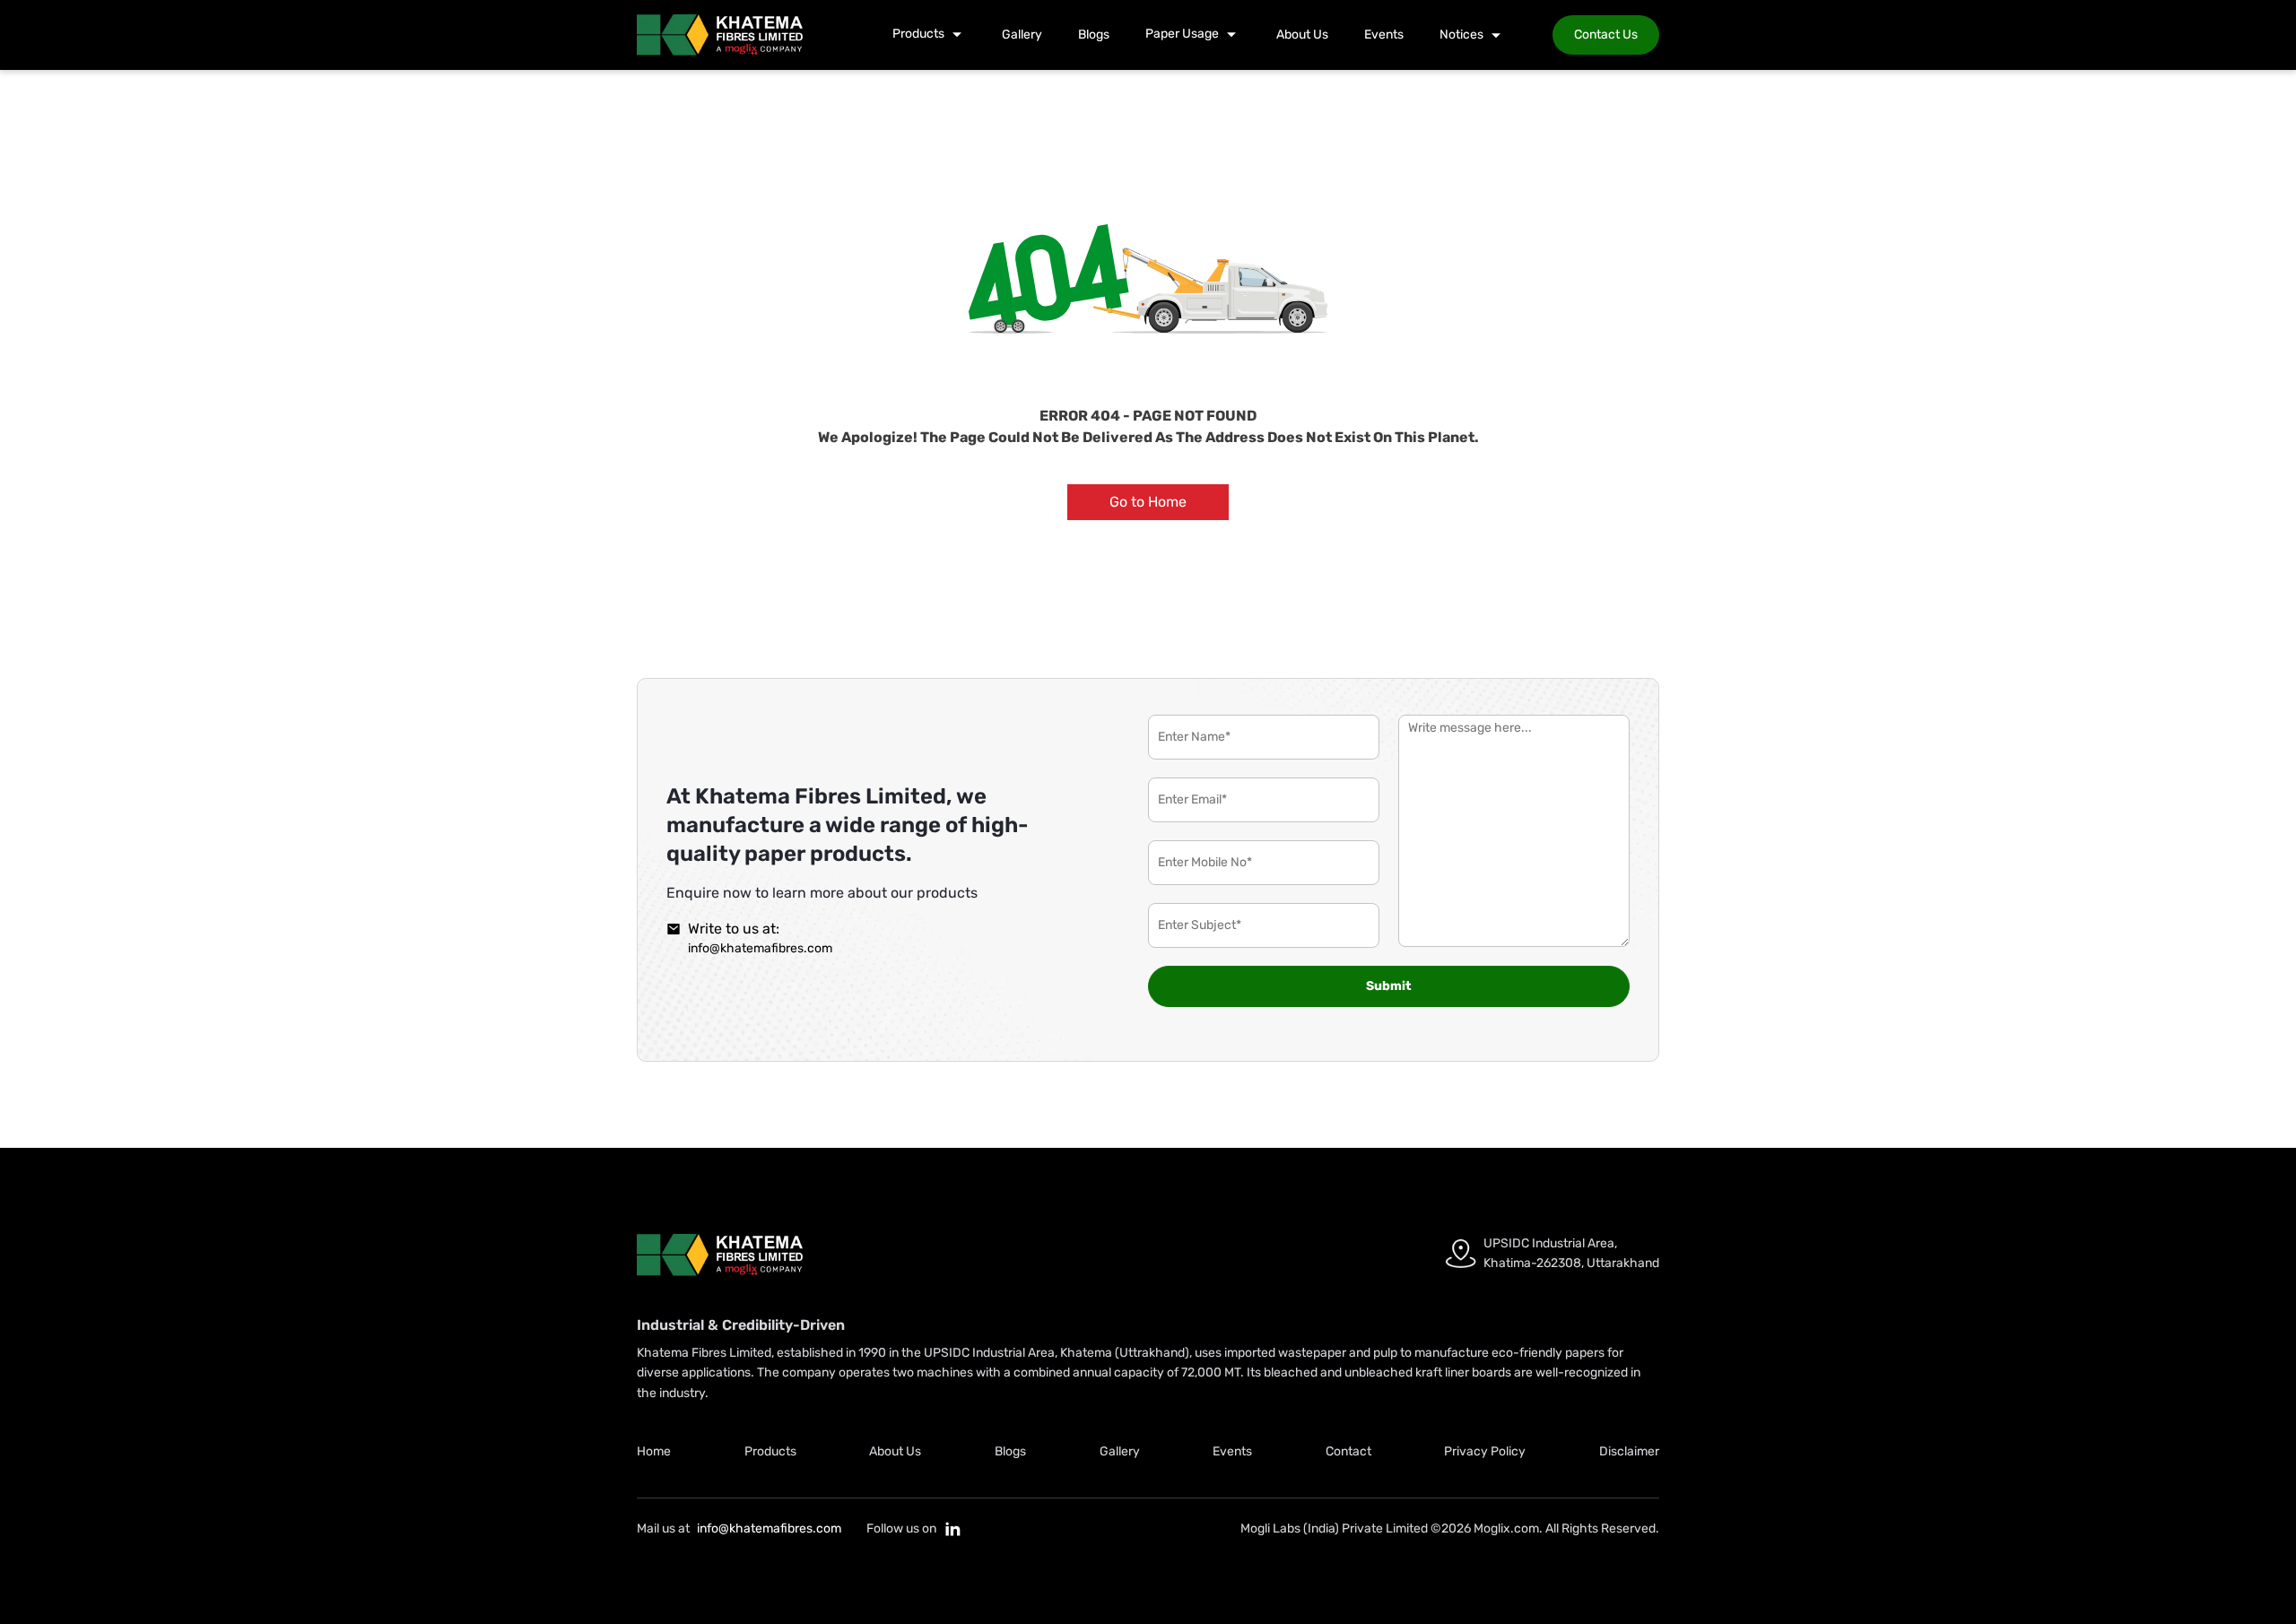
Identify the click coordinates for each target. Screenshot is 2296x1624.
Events (1384, 35)
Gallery (1022, 35)
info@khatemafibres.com (760, 948)
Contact (1348, 1451)
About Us (1302, 35)
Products (770, 1451)
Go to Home (1148, 502)
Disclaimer (1629, 1451)
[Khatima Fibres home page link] (720, 35)
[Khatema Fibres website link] (720, 1255)
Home (654, 1451)
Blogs (1094, 35)
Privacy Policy (1485, 1451)
